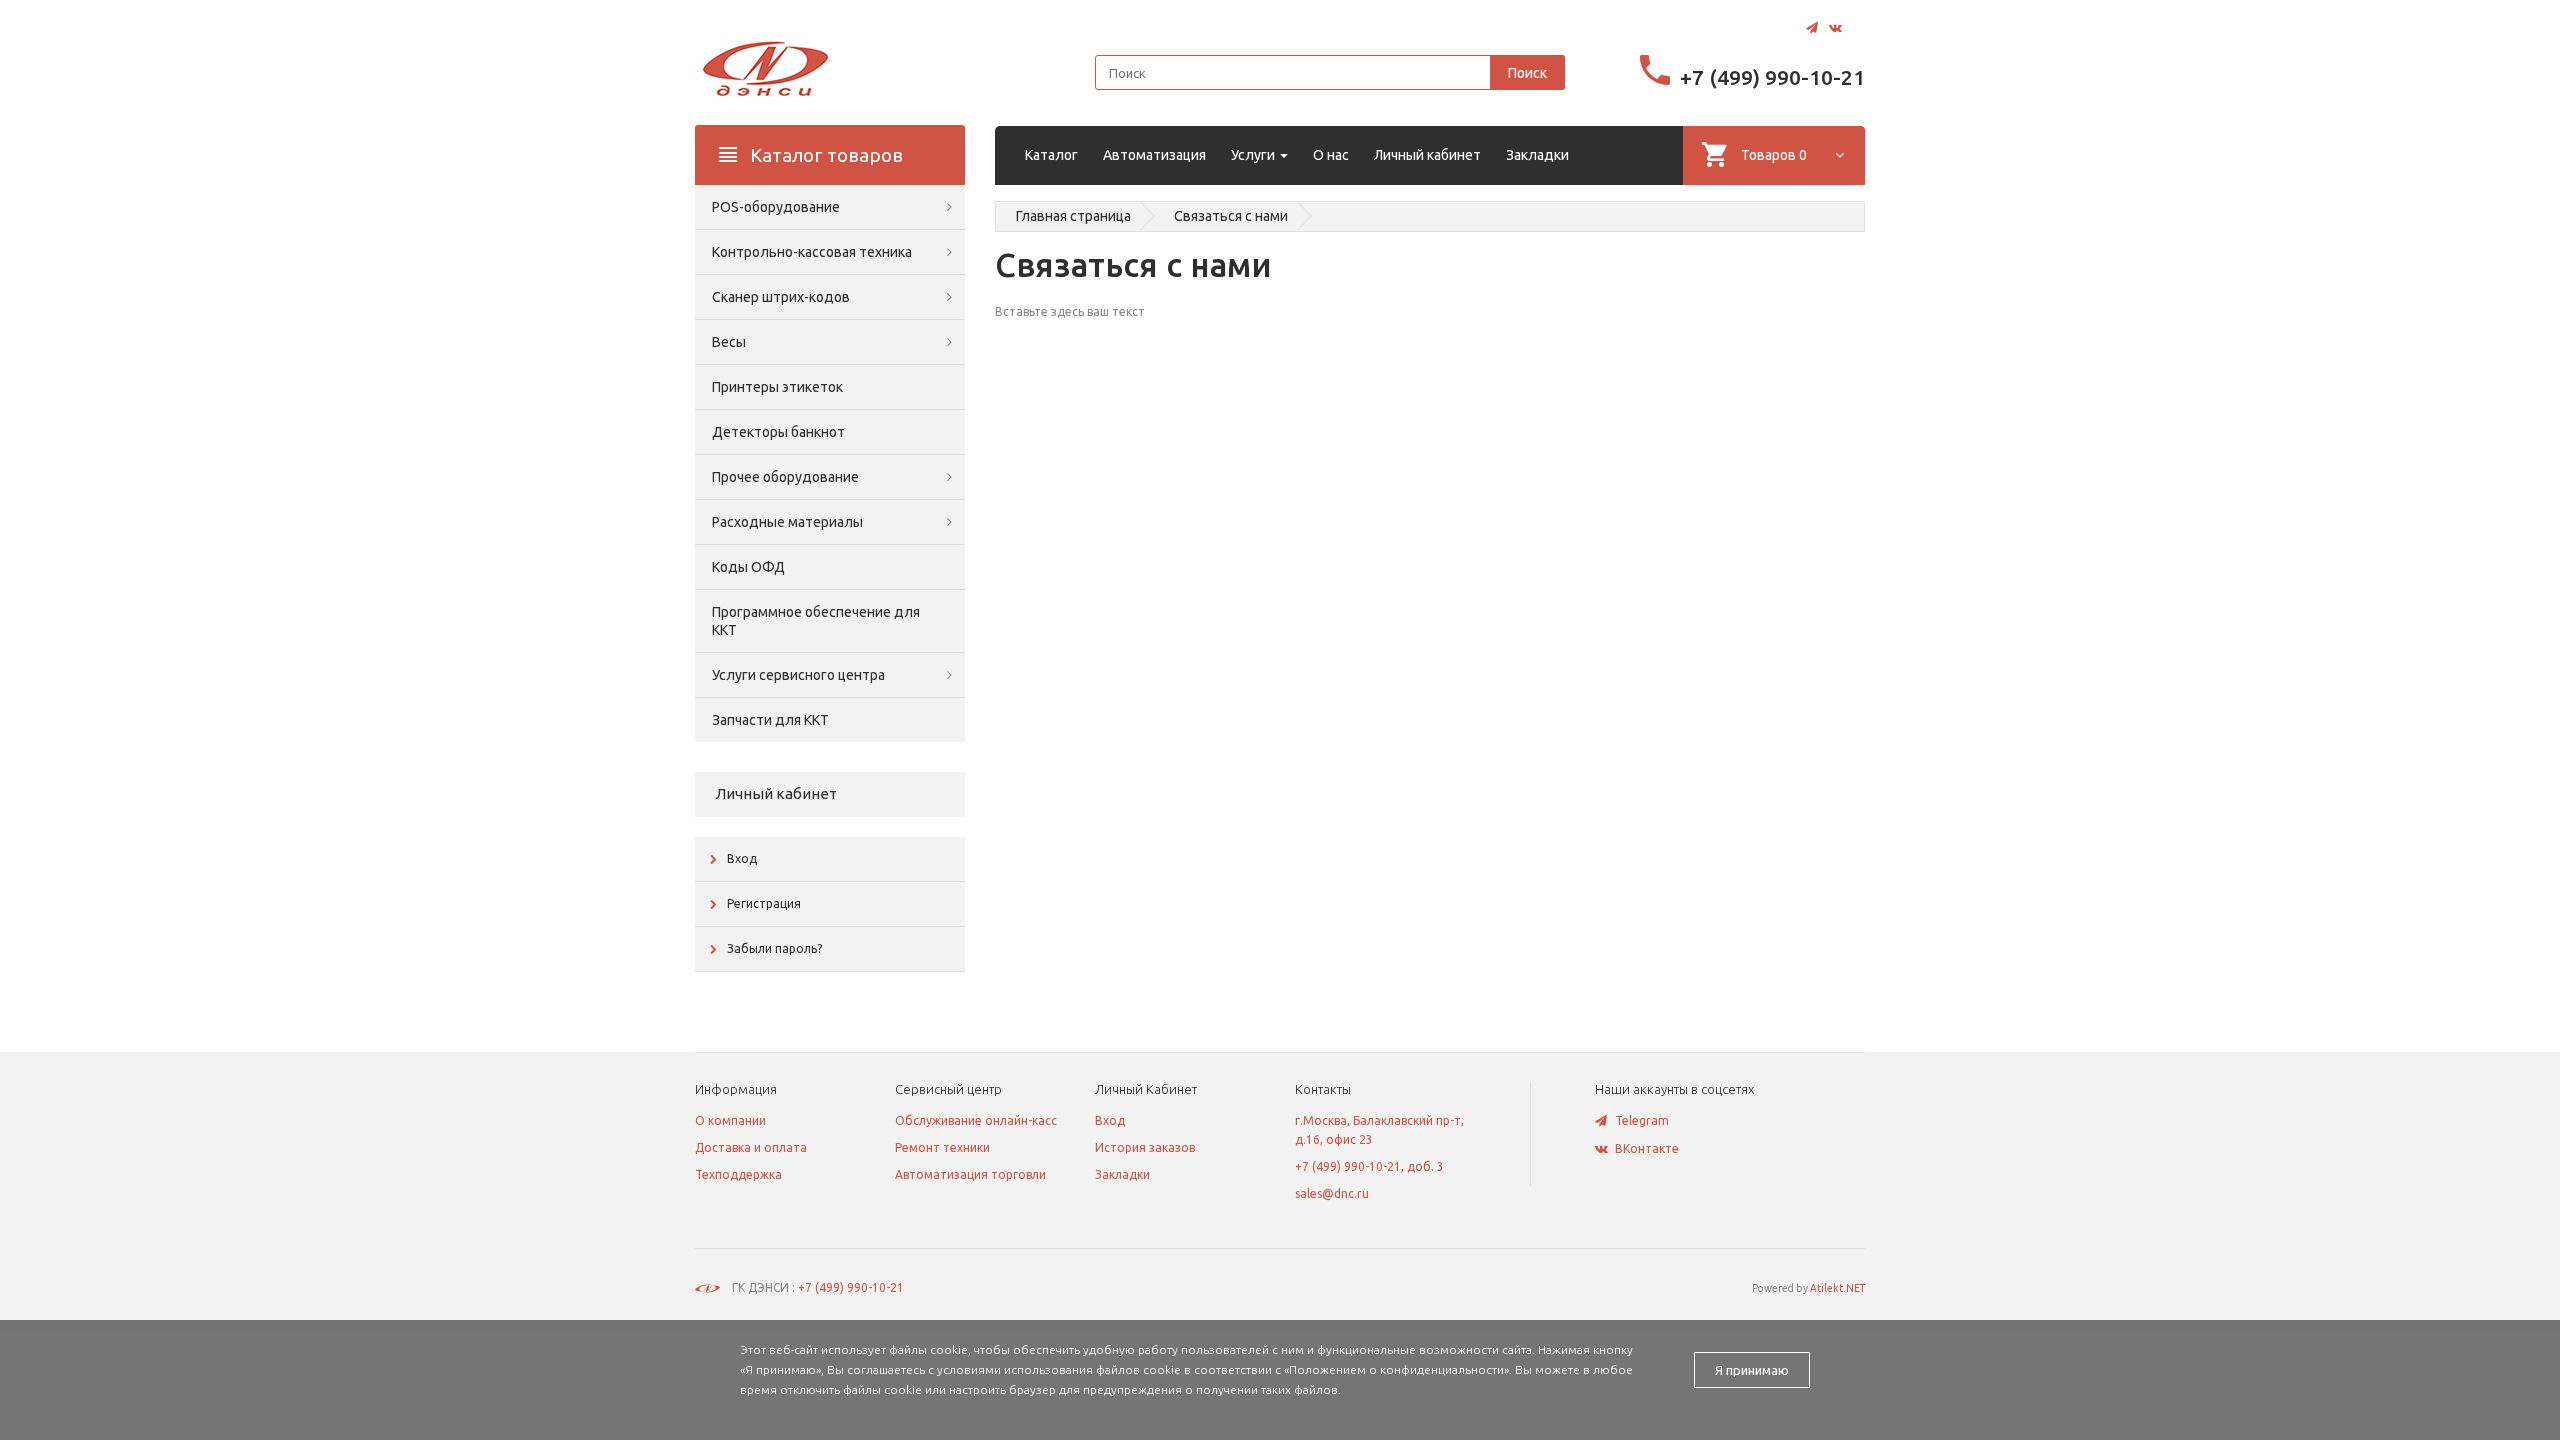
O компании (730, 1120)
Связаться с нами (1231, 216)
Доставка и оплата (751, 1147)
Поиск (1527, 73)
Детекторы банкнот (778, 432)
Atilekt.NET (1837, 1288)
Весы (729, 342)
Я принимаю (1752, 1370)
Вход (742, 858)
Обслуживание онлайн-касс (976, 1120)
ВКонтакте (1647, 1148)
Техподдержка (738, 1174)
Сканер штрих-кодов (781, 297)
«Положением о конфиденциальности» (1396, 1369)
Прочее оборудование (785, 477)
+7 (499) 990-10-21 (1772, 77)
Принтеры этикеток (777, 387)
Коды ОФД (748, 567)
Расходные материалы (787, 522)
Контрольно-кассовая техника (812, 252)
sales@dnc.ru (1332, 1193)
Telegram (1642, 1120)
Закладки (1122, 1174)
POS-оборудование (776, 207)
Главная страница (1073, 216)
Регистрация (764, 903)
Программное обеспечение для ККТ (816, 621)
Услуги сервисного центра (798, 675)
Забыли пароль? (774, 948)
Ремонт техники (942, 1147)
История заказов (1145, 1147)
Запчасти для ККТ (770, 720)
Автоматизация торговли (970, 1174)
